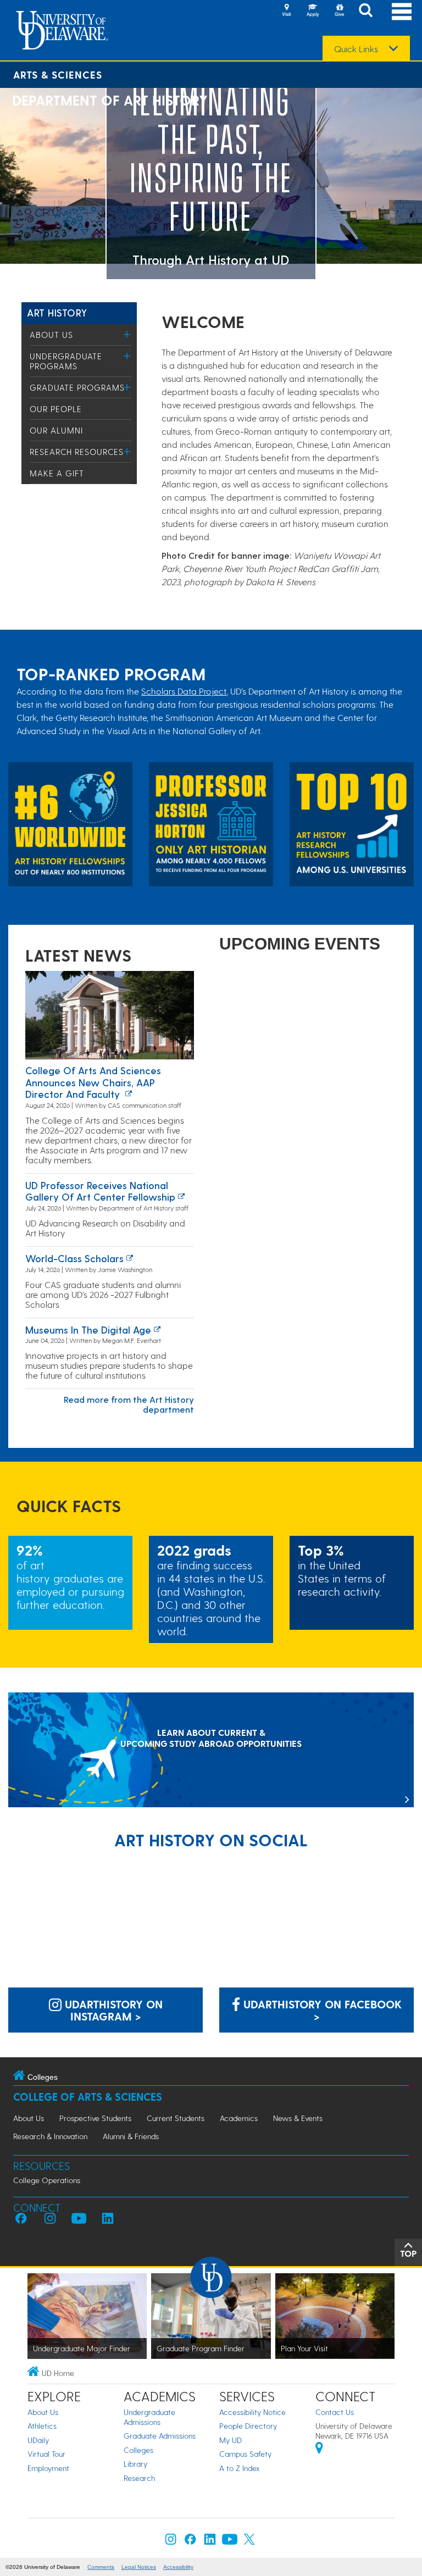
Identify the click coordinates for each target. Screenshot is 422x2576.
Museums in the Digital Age (88, 1329)
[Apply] (313, 11)
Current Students (176, 2118)
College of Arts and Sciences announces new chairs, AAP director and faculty (93, 1082)
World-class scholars (74, 1258)
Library (135, 2464)
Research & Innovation (50, 2136)
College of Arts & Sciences (88, 2097)
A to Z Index (240, 2468)
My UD (231, 2440)
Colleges (138, 2450)
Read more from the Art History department (129, 1404)
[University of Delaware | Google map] (319, 2449)
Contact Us (335, 2412)
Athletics (42, 2426)
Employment (48, 2468)
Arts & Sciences (58, 74)
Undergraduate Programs (66, 361)
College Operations (47, 2180)
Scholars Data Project (184, 691)
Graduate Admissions (160, 2436)
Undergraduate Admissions (149, 2417)
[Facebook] (190, 2542)
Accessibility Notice (252, 2412)
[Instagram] (171, 2542)
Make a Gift (57, 473)
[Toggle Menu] (127, 334)
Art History (57, 312)
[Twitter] (249, 2542)
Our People (56, 409)
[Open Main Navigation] (402, 11)
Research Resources (77, 452)
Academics (239, 2118)
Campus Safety (245, 2454)
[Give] (339, 11)
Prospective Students (95, 2118)
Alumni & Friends (131, 2136)
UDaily (38, 2440)
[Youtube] (230, 2542)
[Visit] (286, 11)
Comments (101, 2567)
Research (139, 2478)
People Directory (248, 2426)
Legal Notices (139, 2567)
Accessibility (178, 2567)
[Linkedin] (210, 2542)
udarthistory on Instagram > (112, 2010)
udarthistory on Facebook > (321, 2010)
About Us (51, 335)
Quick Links (356, 49)
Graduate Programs (77, 387)
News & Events (298, 2118)
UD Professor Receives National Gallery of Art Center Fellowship (100, 1191)
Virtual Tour (46, 2454)
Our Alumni (56, 430)
